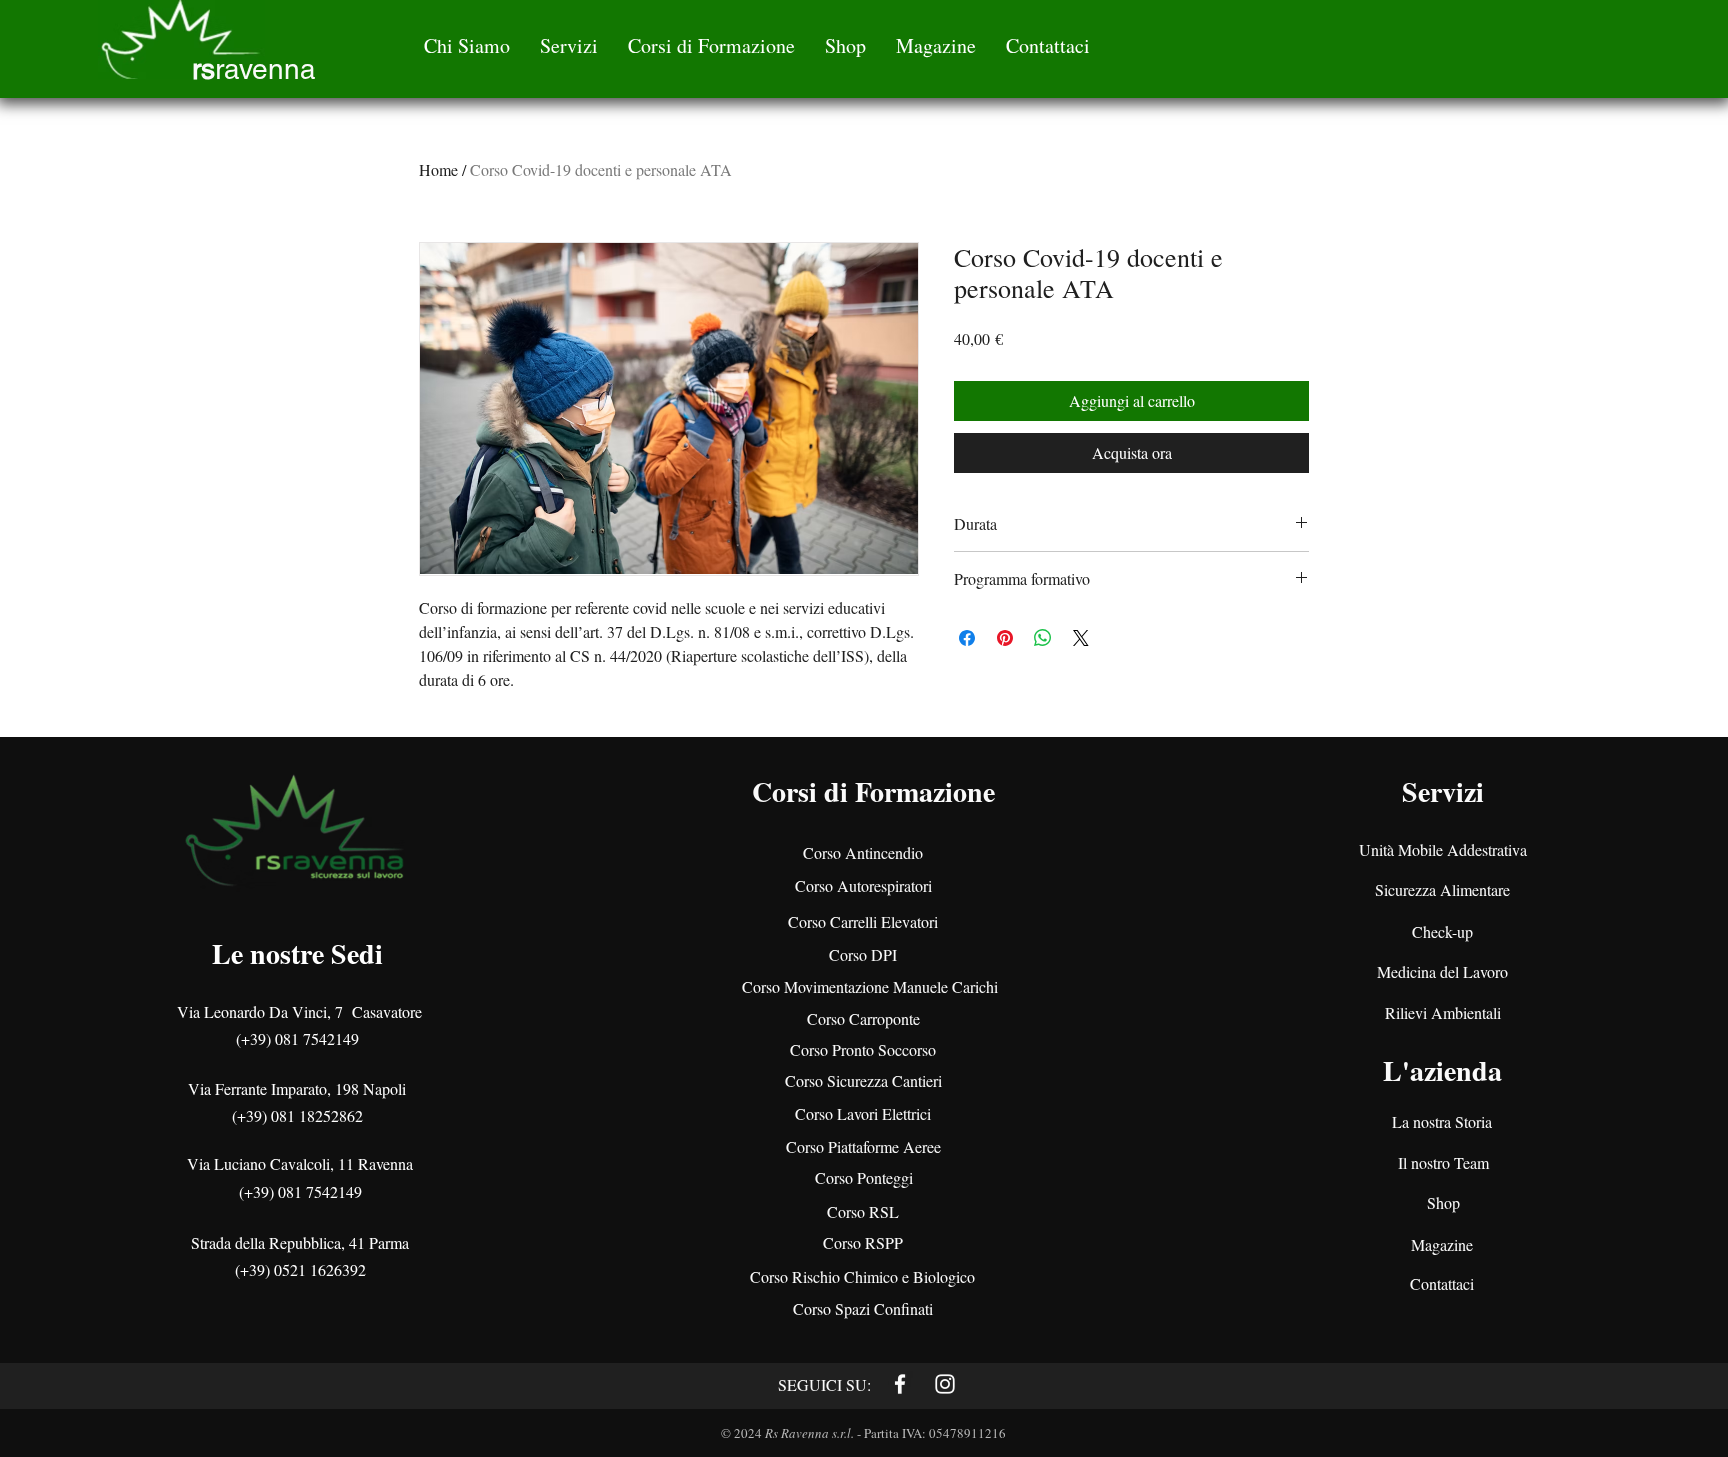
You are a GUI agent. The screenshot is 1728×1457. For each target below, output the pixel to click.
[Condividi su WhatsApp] (1043, 638)
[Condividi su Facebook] (967, 638)
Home (438, 169)
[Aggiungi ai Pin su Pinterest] (1005, 638)
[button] (467, 45)
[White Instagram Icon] (945, 1384)
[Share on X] (1081, 638)
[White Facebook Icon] (900, 1384)
